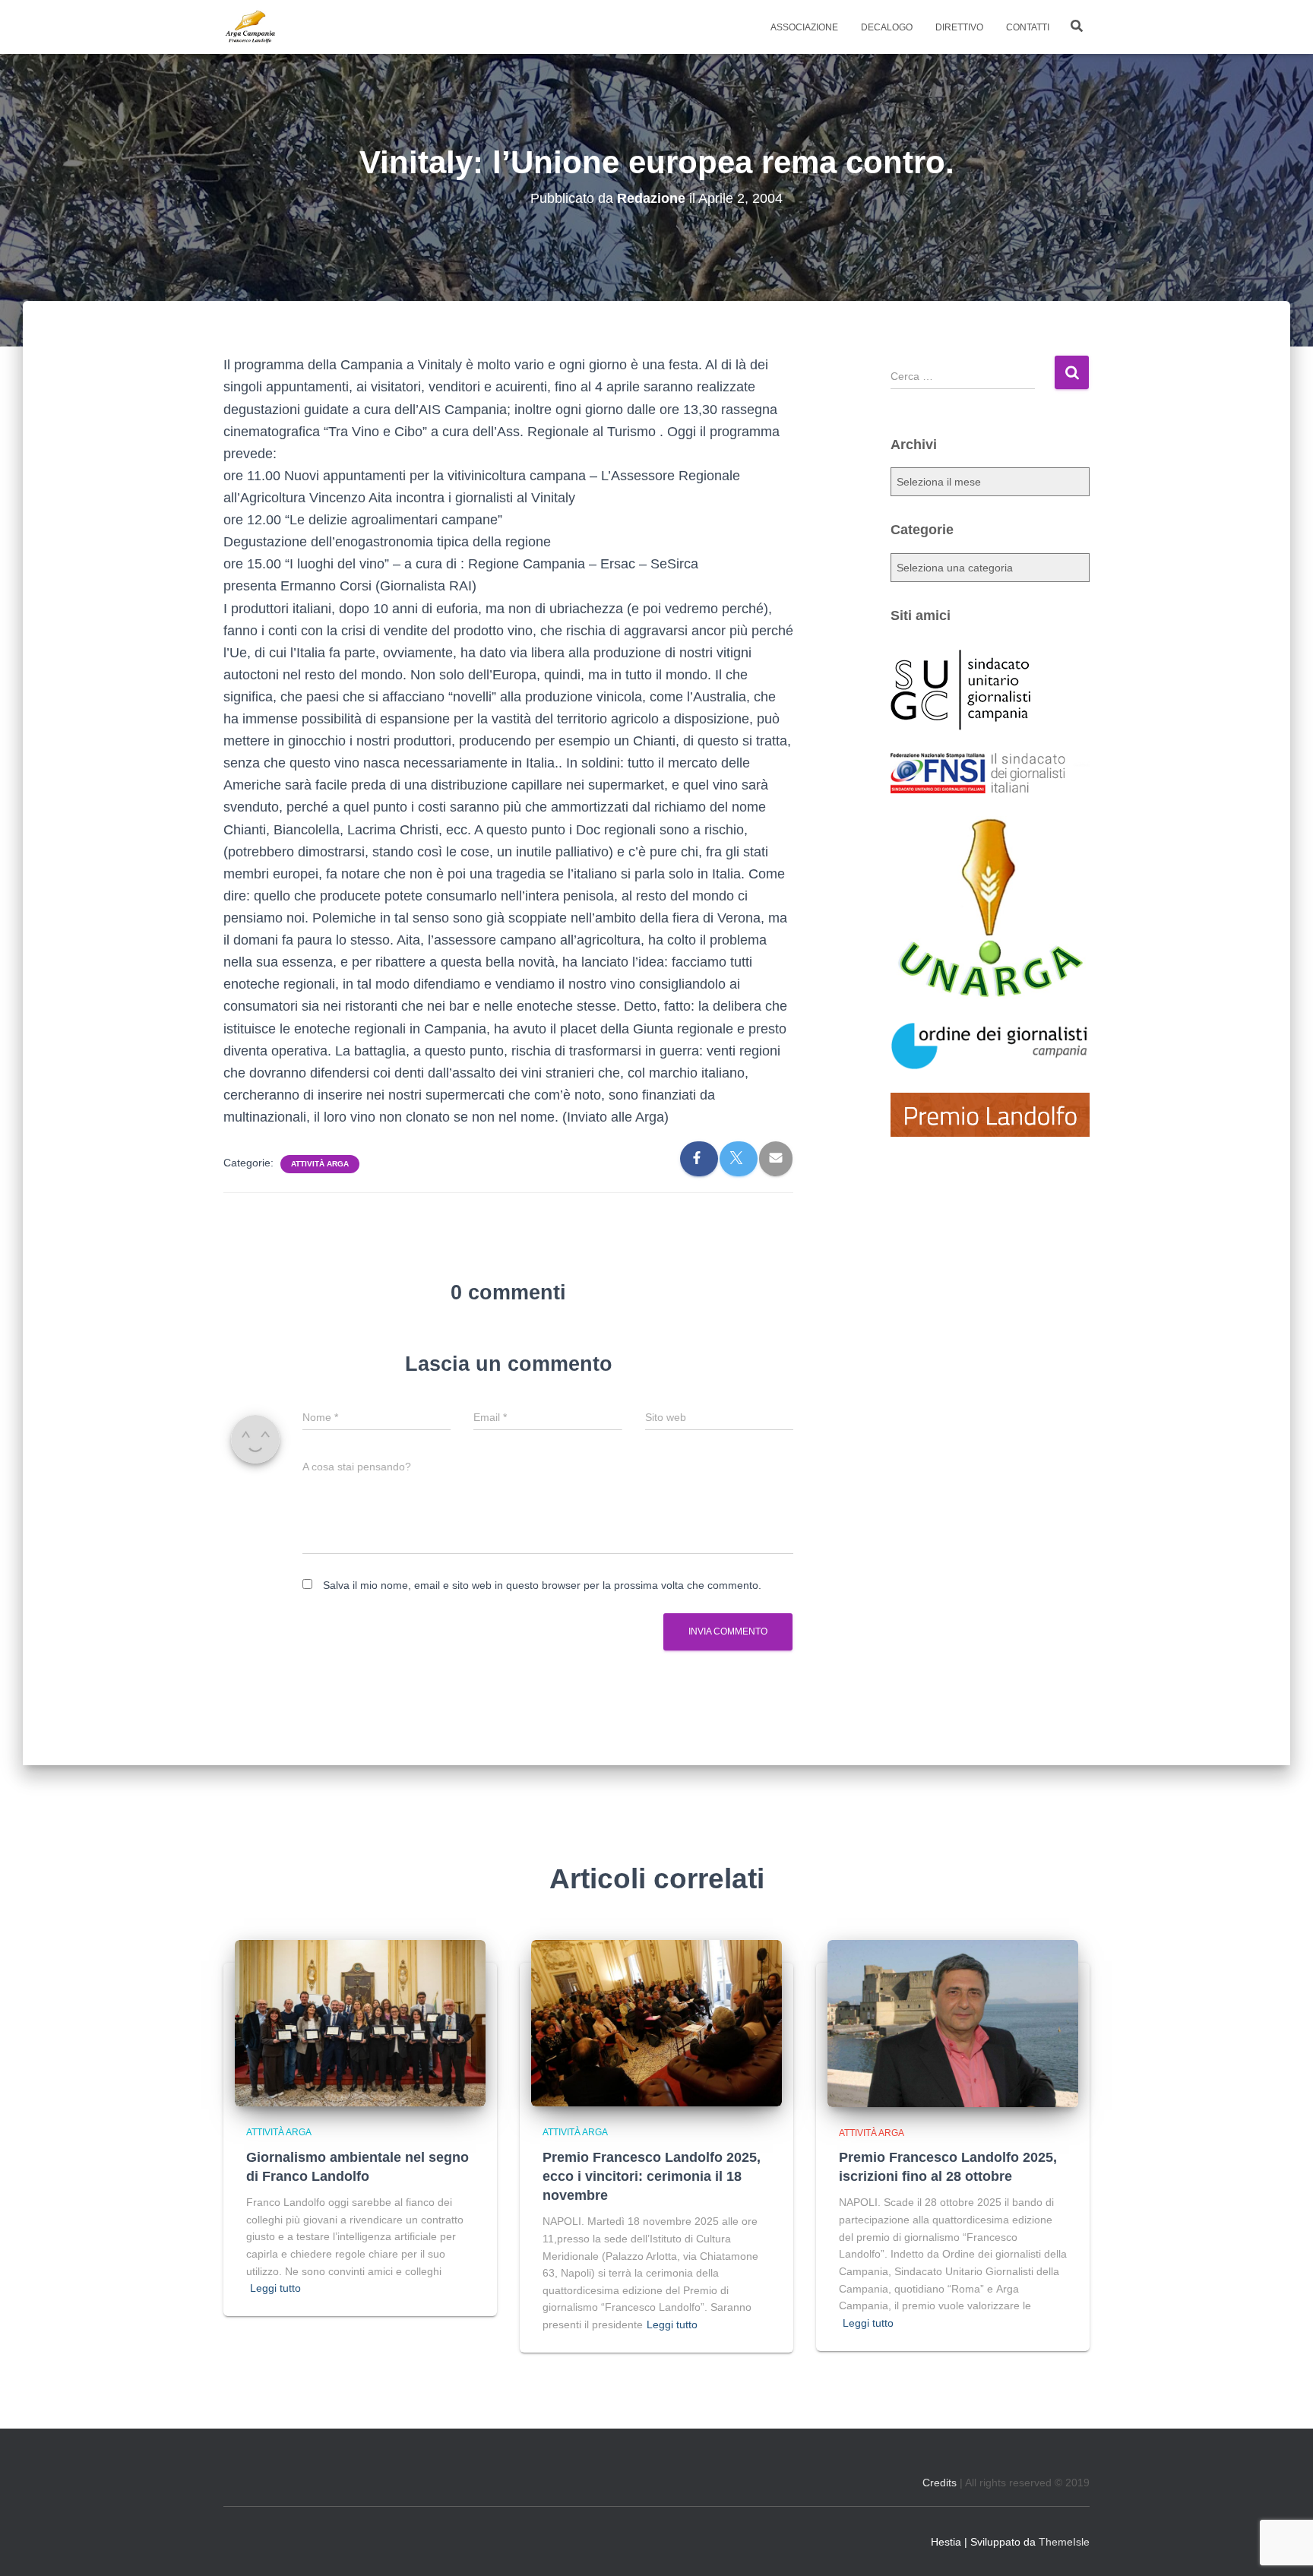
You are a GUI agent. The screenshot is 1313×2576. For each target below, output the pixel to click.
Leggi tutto (275, 2288)
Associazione (804, 27)
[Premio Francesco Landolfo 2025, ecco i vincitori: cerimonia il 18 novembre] (656, 2022)
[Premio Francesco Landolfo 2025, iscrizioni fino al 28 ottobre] (953, 2022)
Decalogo (887, 27)
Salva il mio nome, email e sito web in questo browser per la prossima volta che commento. (542, 1585)
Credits (940, 2483)
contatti (1028, 27)
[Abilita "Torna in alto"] (1283, 2546)
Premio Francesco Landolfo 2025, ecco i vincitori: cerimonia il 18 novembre (652, 2176)
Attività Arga (320, 1164)
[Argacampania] (250, 27)
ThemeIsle (1064, 2542)
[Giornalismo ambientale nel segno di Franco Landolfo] (360, 2022)
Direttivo (959, 27)
